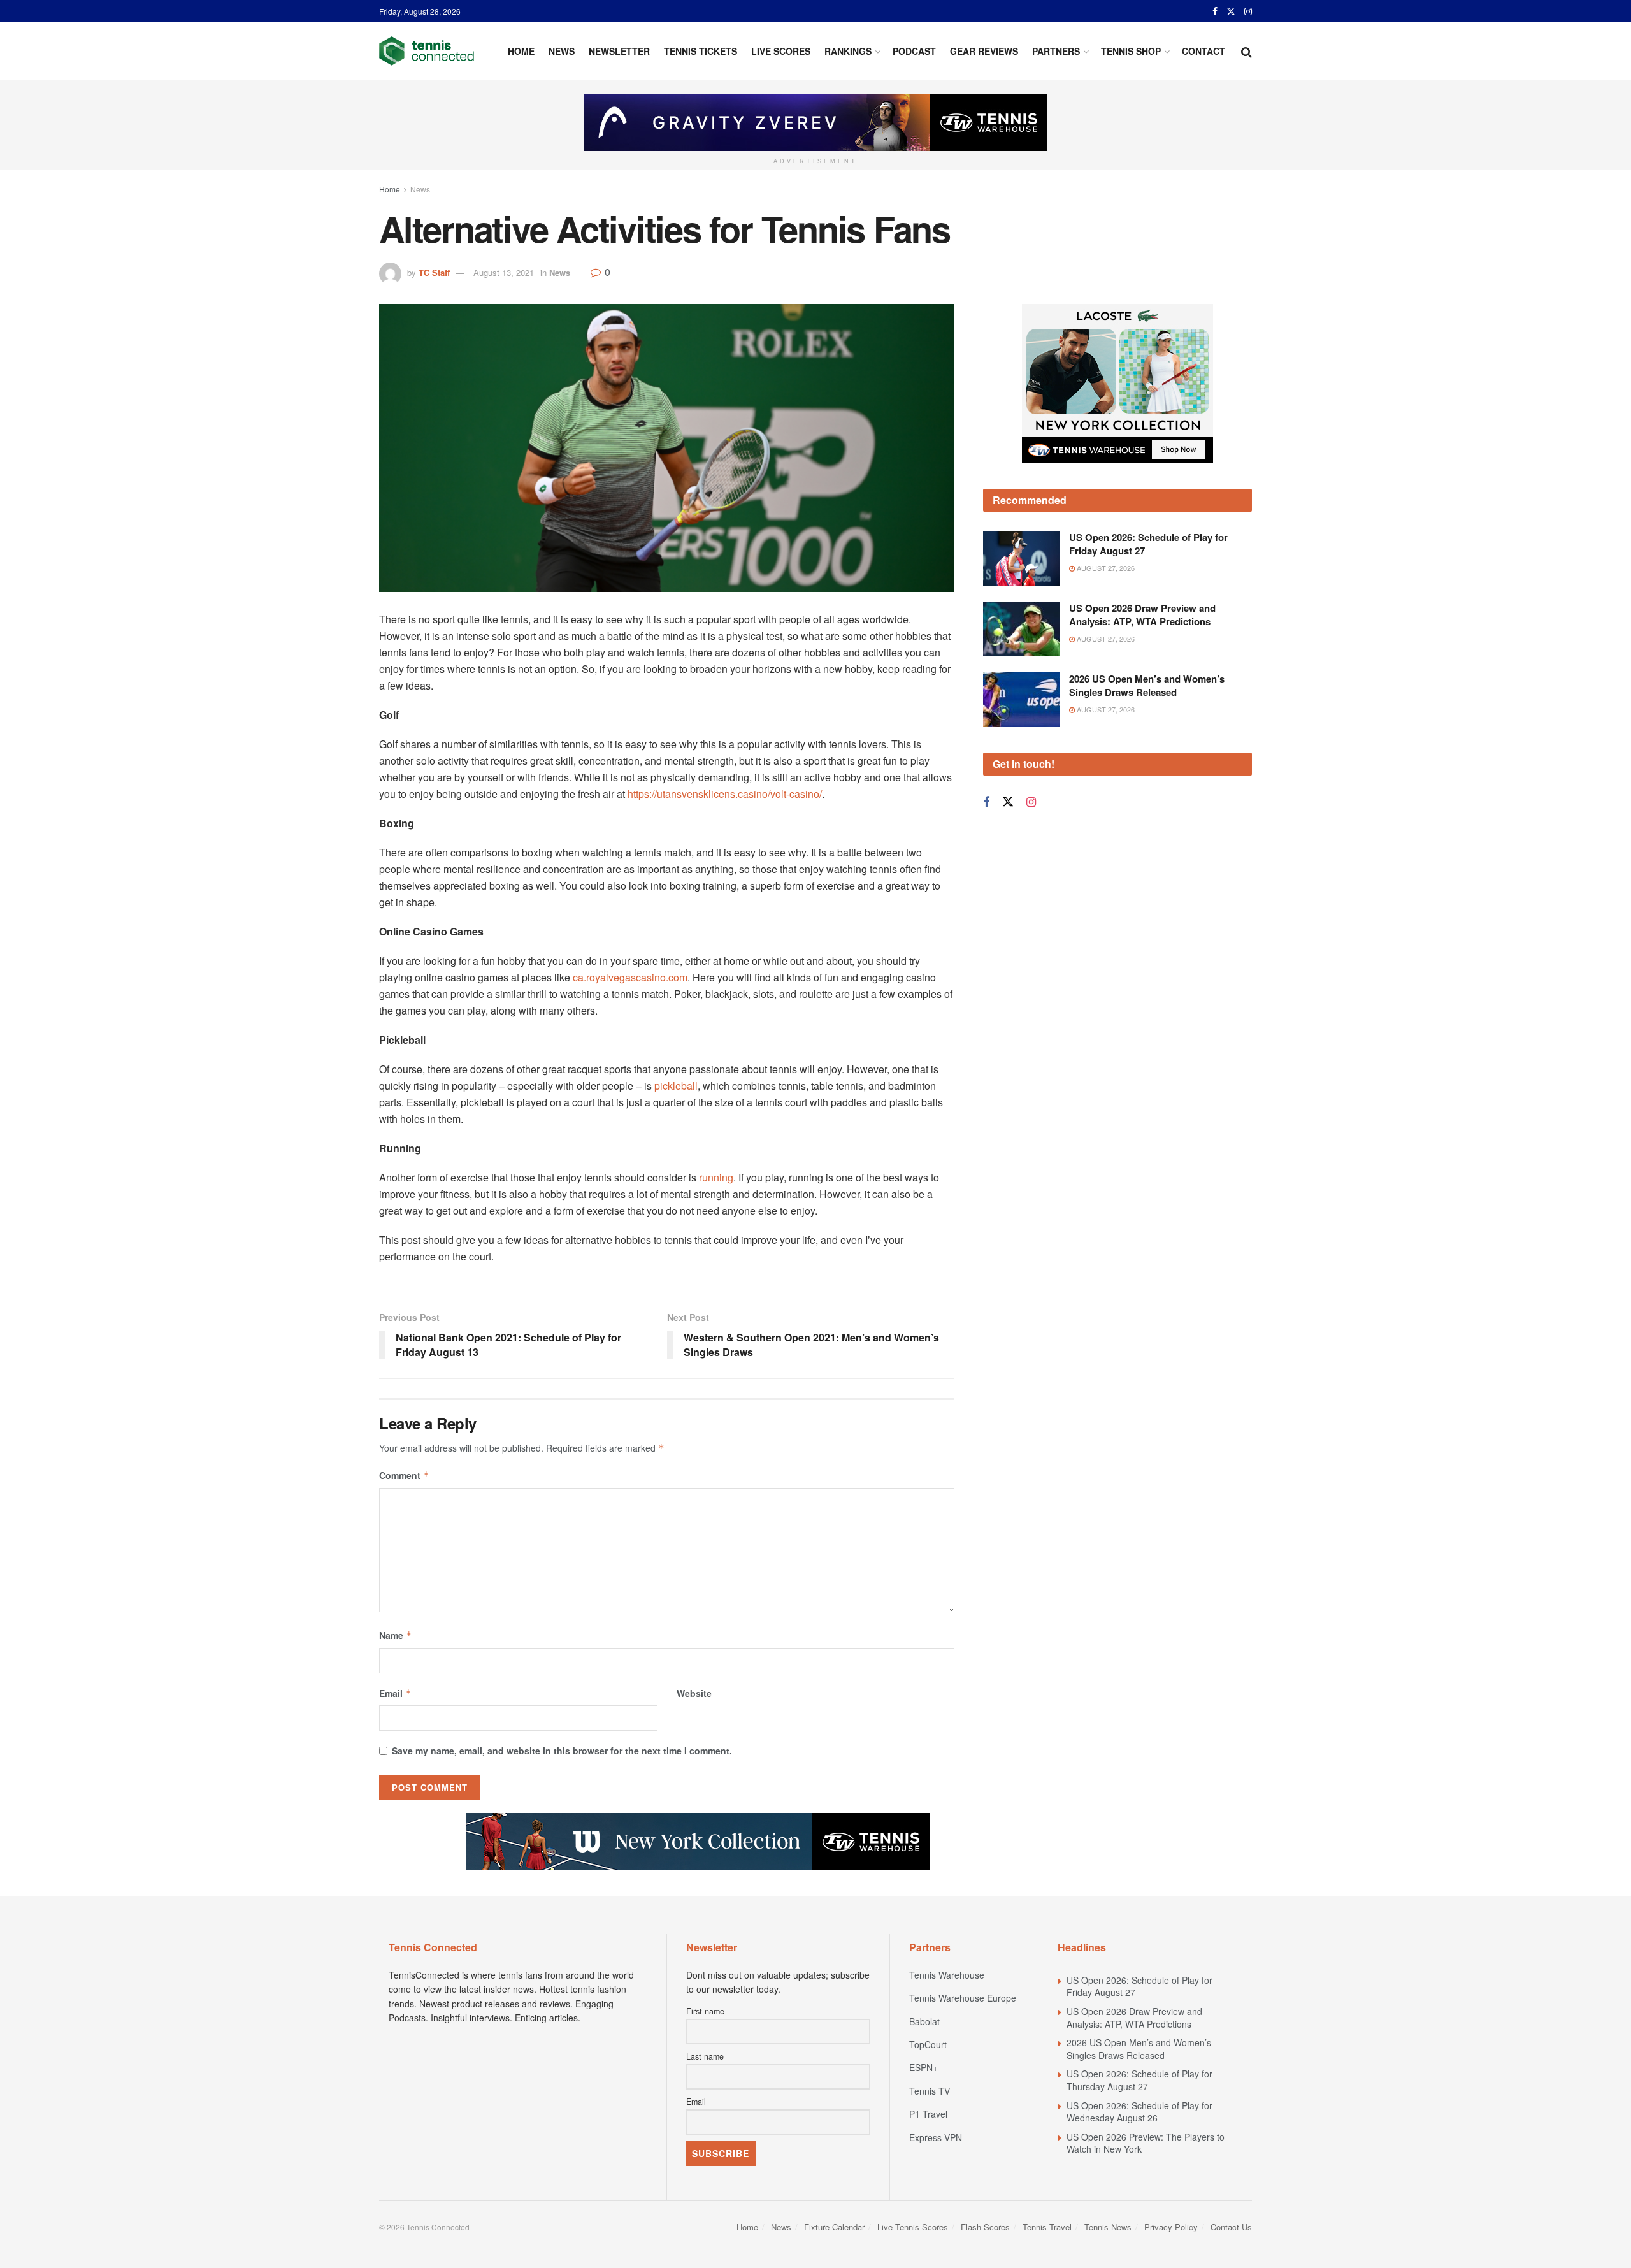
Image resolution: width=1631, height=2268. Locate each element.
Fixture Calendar (834, 2227)
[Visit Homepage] (427, 51)
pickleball (676, 1086)
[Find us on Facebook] (1215, 11)
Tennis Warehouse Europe (963, 1998)
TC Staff (434, 272)
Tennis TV (930, 2091)
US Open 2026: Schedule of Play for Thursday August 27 (1139, 2080)
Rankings (848, 51)
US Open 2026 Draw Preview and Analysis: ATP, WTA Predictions (1142, 679)
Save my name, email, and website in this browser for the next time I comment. (562, 1751)
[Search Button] (1247, 51)
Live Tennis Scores (913, 2227)
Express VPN (936, 2137)
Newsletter (619, 51)
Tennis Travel (1047, 2227)
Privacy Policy (1171, 2227)
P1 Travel (928, 2114)
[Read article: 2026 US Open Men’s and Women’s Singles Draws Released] (1021, 764)
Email (395, 1693)
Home (521, 51)
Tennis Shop (1131, 51)
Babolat (924, 2021)
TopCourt (928, 2044)
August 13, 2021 (504, 272)
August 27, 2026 (1105, 633)
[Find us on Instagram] (1248, 11)
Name (396, 1635)
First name (705, 2011)
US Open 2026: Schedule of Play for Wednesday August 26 (1139, 2112)
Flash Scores (985, 2227)
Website (694, 1693)
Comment (404, 1475)
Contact (1203, 51)
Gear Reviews (984, 51)
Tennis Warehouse (947, 1975)
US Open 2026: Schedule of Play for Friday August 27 (1148, 609)
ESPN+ (923, 2067)
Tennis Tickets (701, 51)
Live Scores (781, 51)
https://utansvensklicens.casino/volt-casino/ (725, 794)
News (562, 51)
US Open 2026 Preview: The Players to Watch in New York (1146, 2143)
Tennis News (1108, 2227)
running (716, 1177)
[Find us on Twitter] (1231, 11)
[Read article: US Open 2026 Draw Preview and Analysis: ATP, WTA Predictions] (1021, 693)
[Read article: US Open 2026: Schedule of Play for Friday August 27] (1021, 623)
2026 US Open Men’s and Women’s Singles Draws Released (1147, 750)
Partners (1056, 51)
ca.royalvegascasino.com (630, 977)
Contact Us (1231, 2227)
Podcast (914, 51)
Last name (705, 2056)
